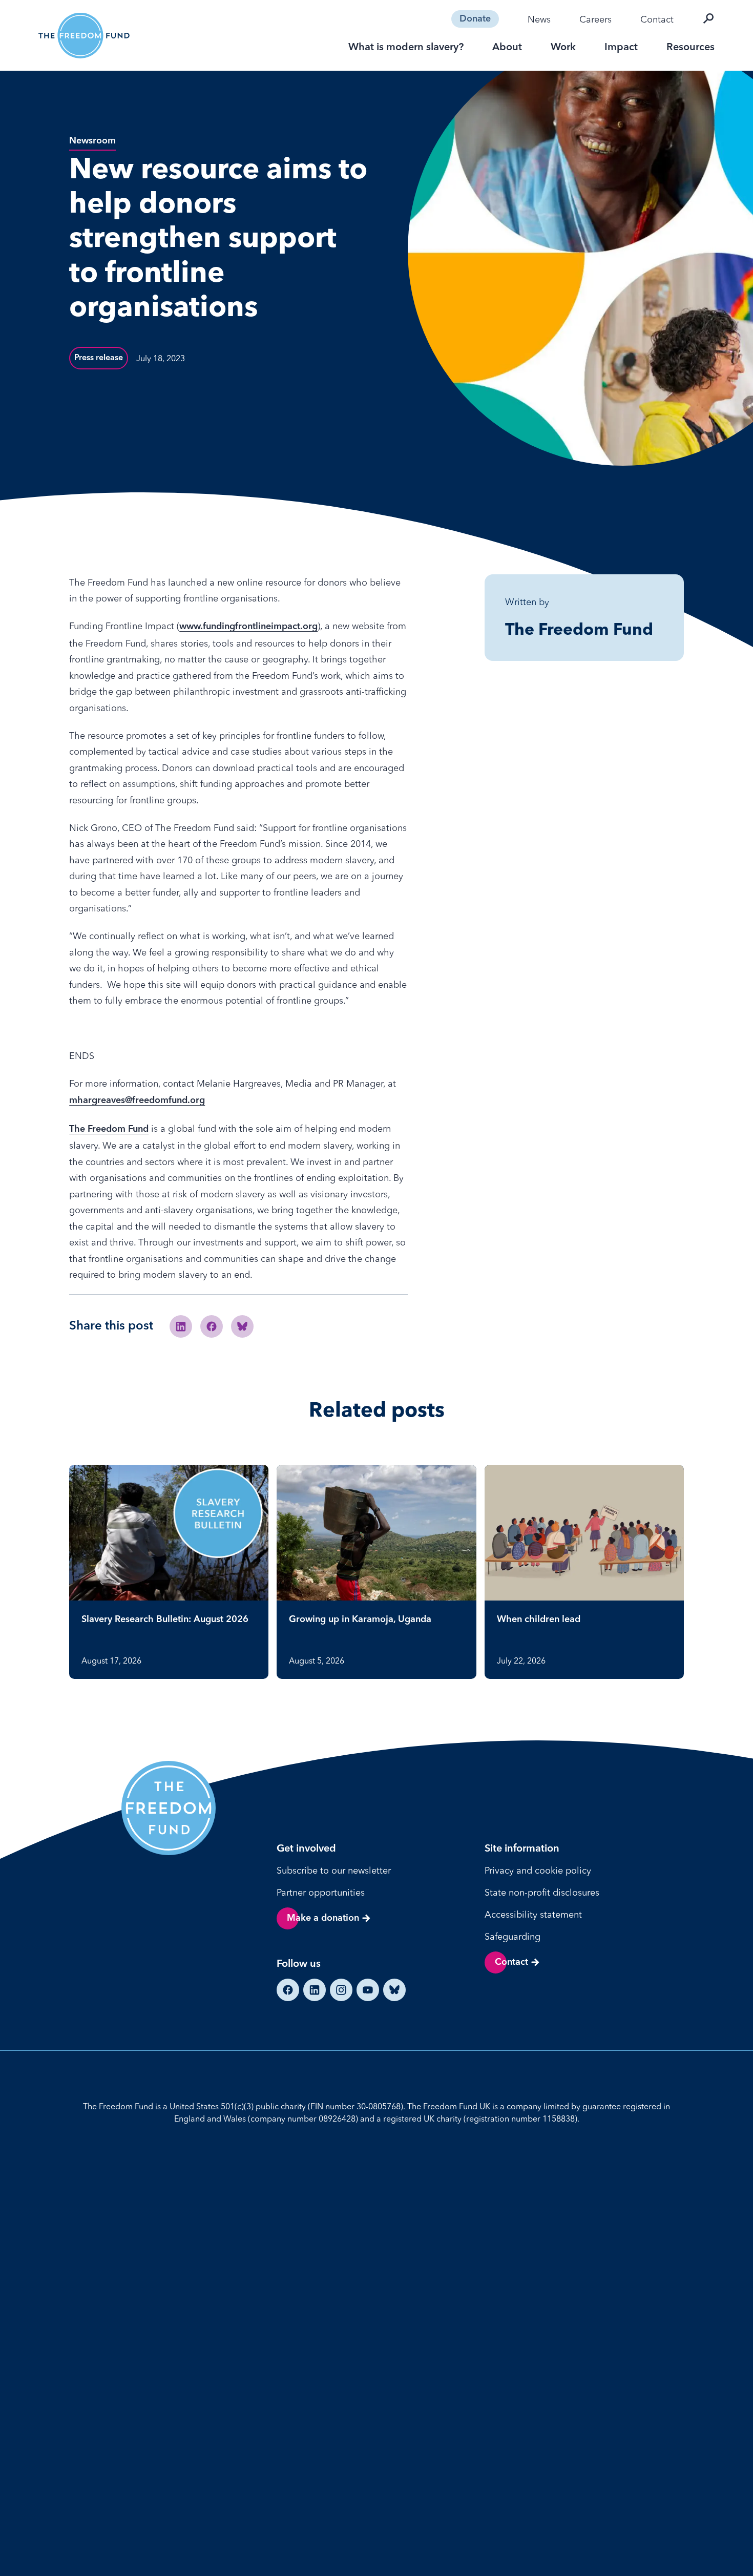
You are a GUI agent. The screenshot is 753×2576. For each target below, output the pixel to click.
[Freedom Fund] (84, 36)
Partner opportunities (321, 1892)
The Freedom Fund (109, 1129)
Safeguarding (513, 1936)
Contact (657, 19)
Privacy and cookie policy (538, 1870)
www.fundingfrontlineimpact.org (248, 627)
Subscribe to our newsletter (334, 1870)
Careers (595, 19)
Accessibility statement (533, 1914)
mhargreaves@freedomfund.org (137, 1100)
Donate (475, 19)
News (539, 19)
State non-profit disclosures (542, 1892)
